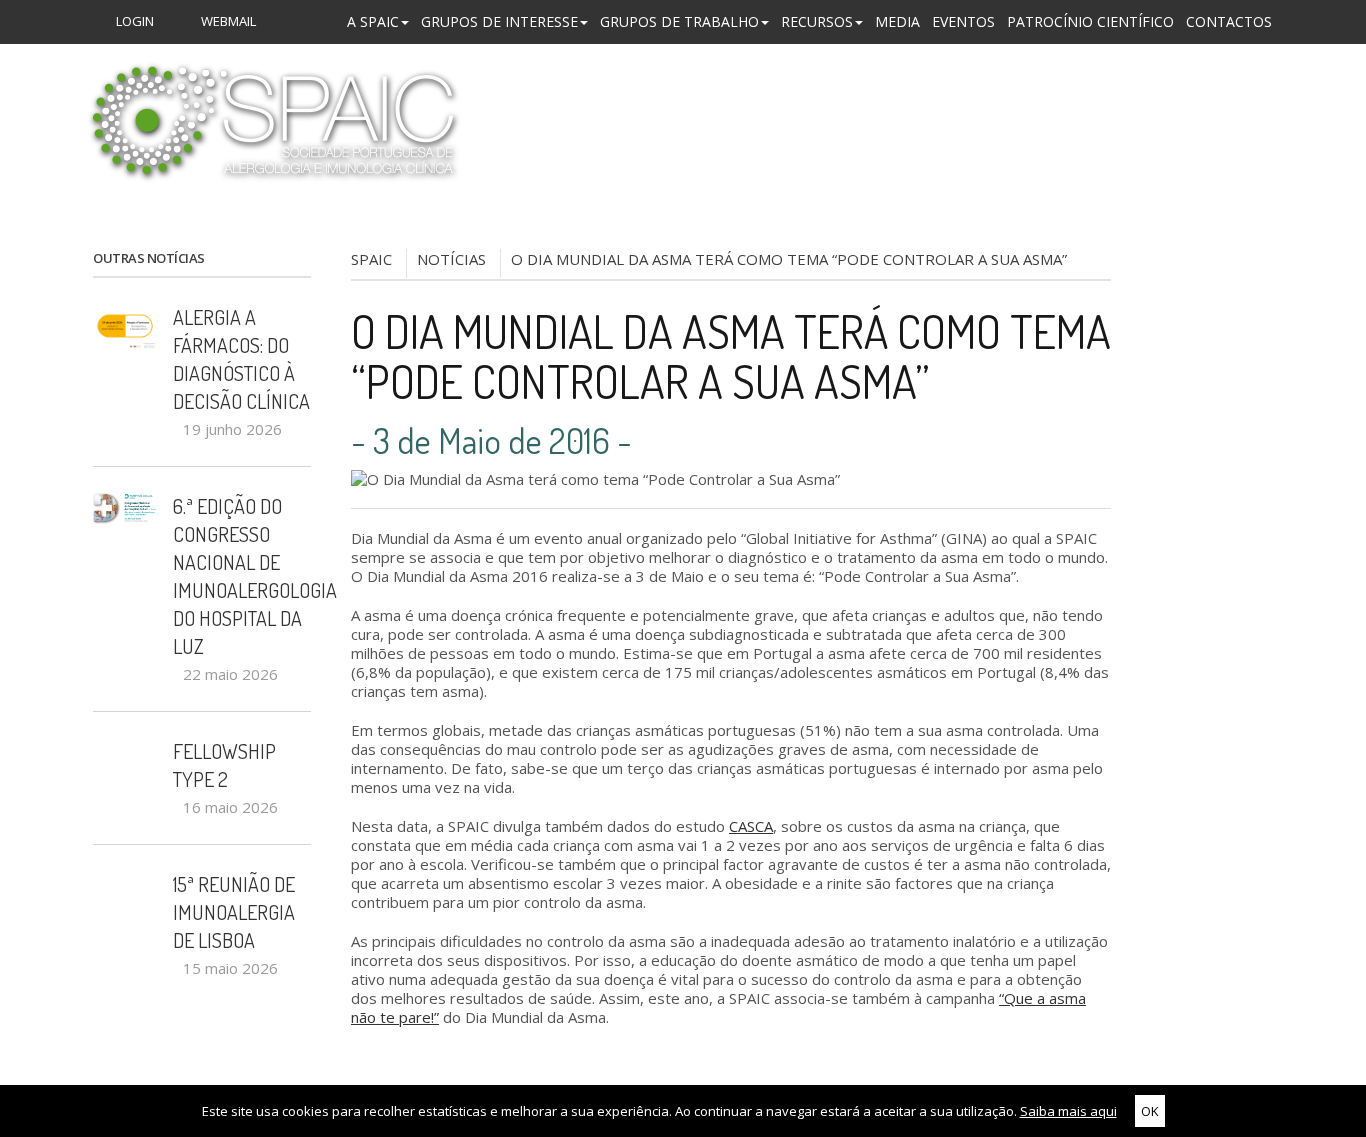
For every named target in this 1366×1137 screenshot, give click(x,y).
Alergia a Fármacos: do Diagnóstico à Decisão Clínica (241, 359)
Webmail (227, 21)
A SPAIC (373, 21)
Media (897, 21)
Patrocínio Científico (1090, 21)
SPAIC (371, 259)
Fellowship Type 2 (224, 765)
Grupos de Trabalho (679, 21)
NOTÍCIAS (451, 259)
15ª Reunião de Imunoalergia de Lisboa (234, 912)
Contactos (1229, 21)
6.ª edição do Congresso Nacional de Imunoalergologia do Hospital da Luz (242, 576)
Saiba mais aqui (1068, 1111)
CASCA (751, 826)
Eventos (963, 21)
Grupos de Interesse (499, 21)
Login (133, 21)
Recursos (817, 21)
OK (1150, 1111)
